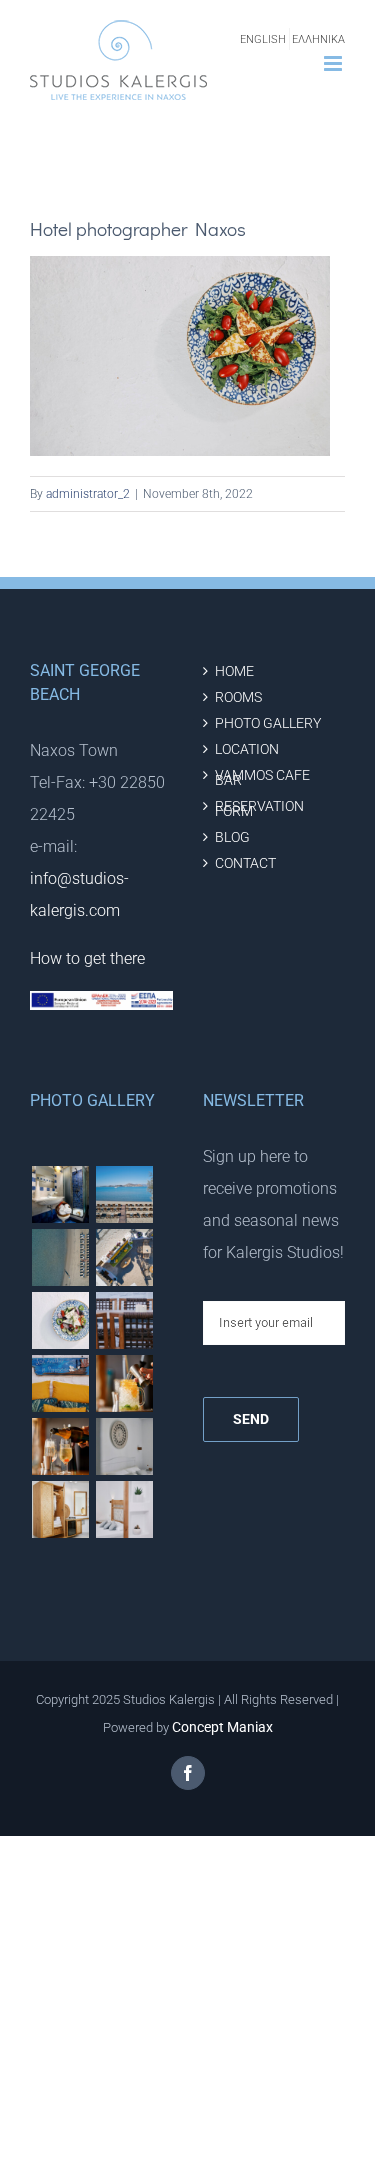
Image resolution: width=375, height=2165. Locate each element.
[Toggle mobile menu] (334, 63)
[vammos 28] (124, 1257)
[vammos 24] (60, 1383)
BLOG (232, 837)
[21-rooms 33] (60, 1194)
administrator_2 (88, 494)
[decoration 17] (124, 1446)
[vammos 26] (124, 1194)
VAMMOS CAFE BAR (262, 778)
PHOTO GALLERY (268, 723)
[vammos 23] (124, 1320)
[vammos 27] (60, 1257)
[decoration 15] (60, 1509)
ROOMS (238, 697)
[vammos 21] (60, 1446)
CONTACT (245, 863)
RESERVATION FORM (259, 809)
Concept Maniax (222, 1727)
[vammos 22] (124, 1383)
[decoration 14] (124, 1509)
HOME (234, 671)
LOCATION (247, 749)
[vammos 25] (60, 1320)
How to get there (87, 958)
